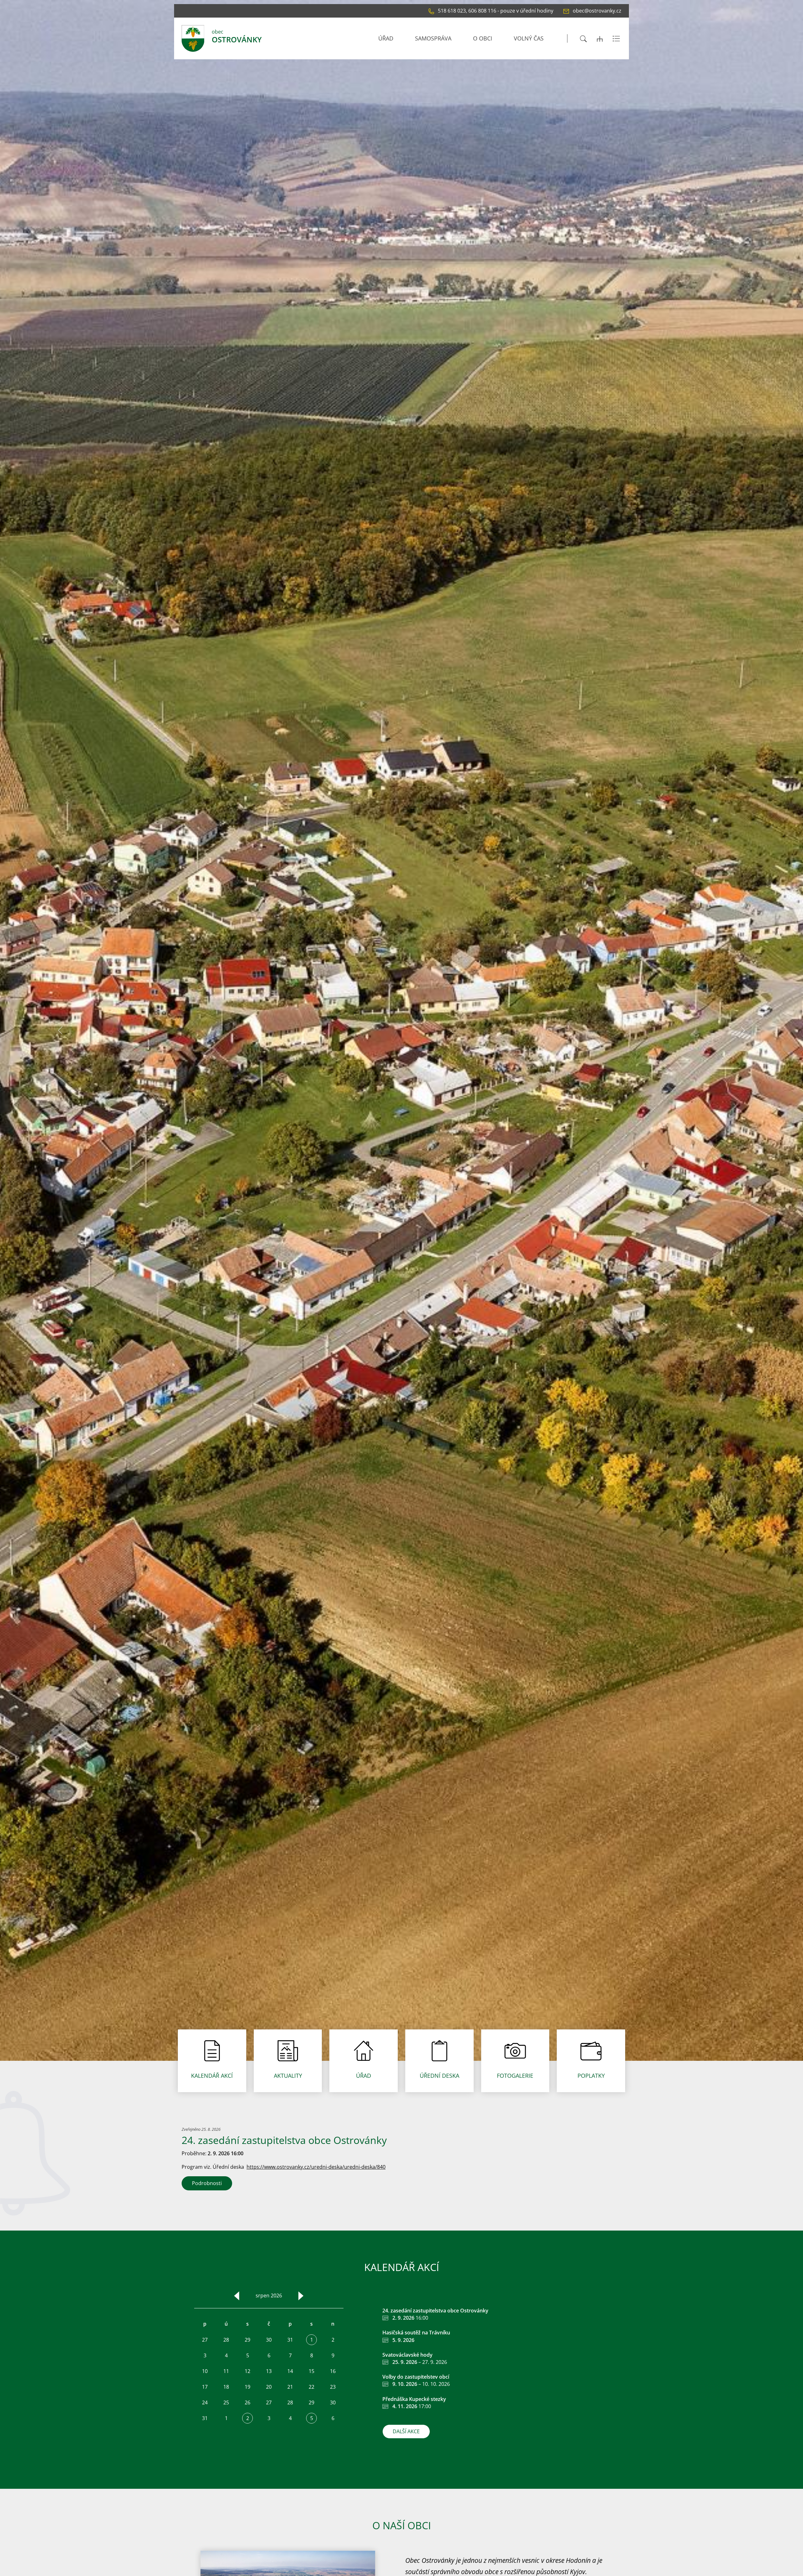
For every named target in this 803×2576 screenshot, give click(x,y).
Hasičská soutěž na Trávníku (416, 2333)
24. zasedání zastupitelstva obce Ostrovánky (435, 2311)
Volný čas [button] (529, 38)
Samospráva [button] (433, 38)
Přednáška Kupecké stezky (414, 2399)
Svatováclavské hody (407, 2355)
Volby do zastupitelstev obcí (416, 2377)
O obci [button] (483, 38)
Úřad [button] (386, 38)
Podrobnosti (207, 2183)
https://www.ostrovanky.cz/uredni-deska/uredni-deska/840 (316, 2167)
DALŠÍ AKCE (406, 2431)
